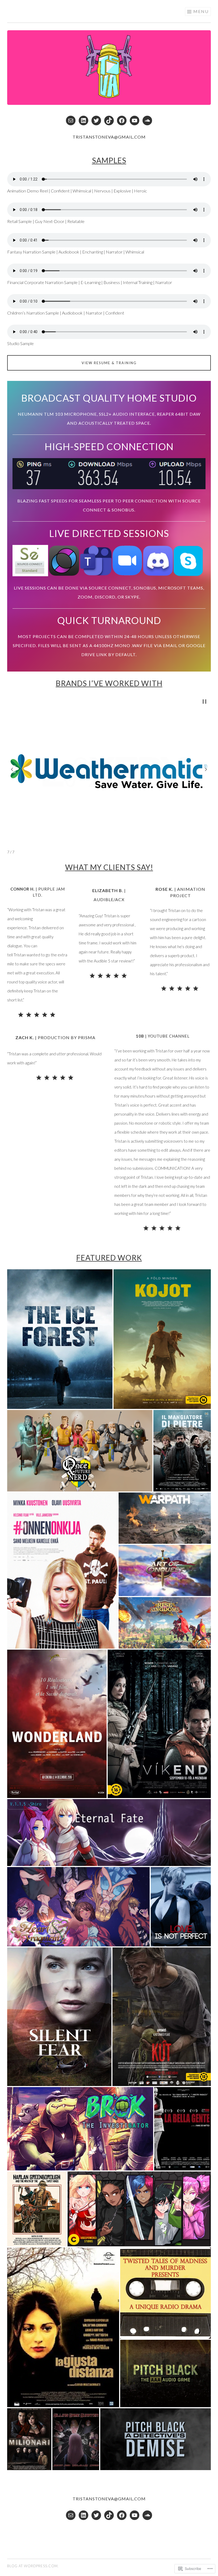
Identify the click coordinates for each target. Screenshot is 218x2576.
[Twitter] (96, 121)
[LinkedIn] (83, 121)
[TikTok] (109, 121)
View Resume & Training (109, 363)
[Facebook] (122, 121)
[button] (12, 769)
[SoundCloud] (147, 121)
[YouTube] (135, 121)
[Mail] (71, 121)
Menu (201, 11)
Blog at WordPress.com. (33, 2566)
